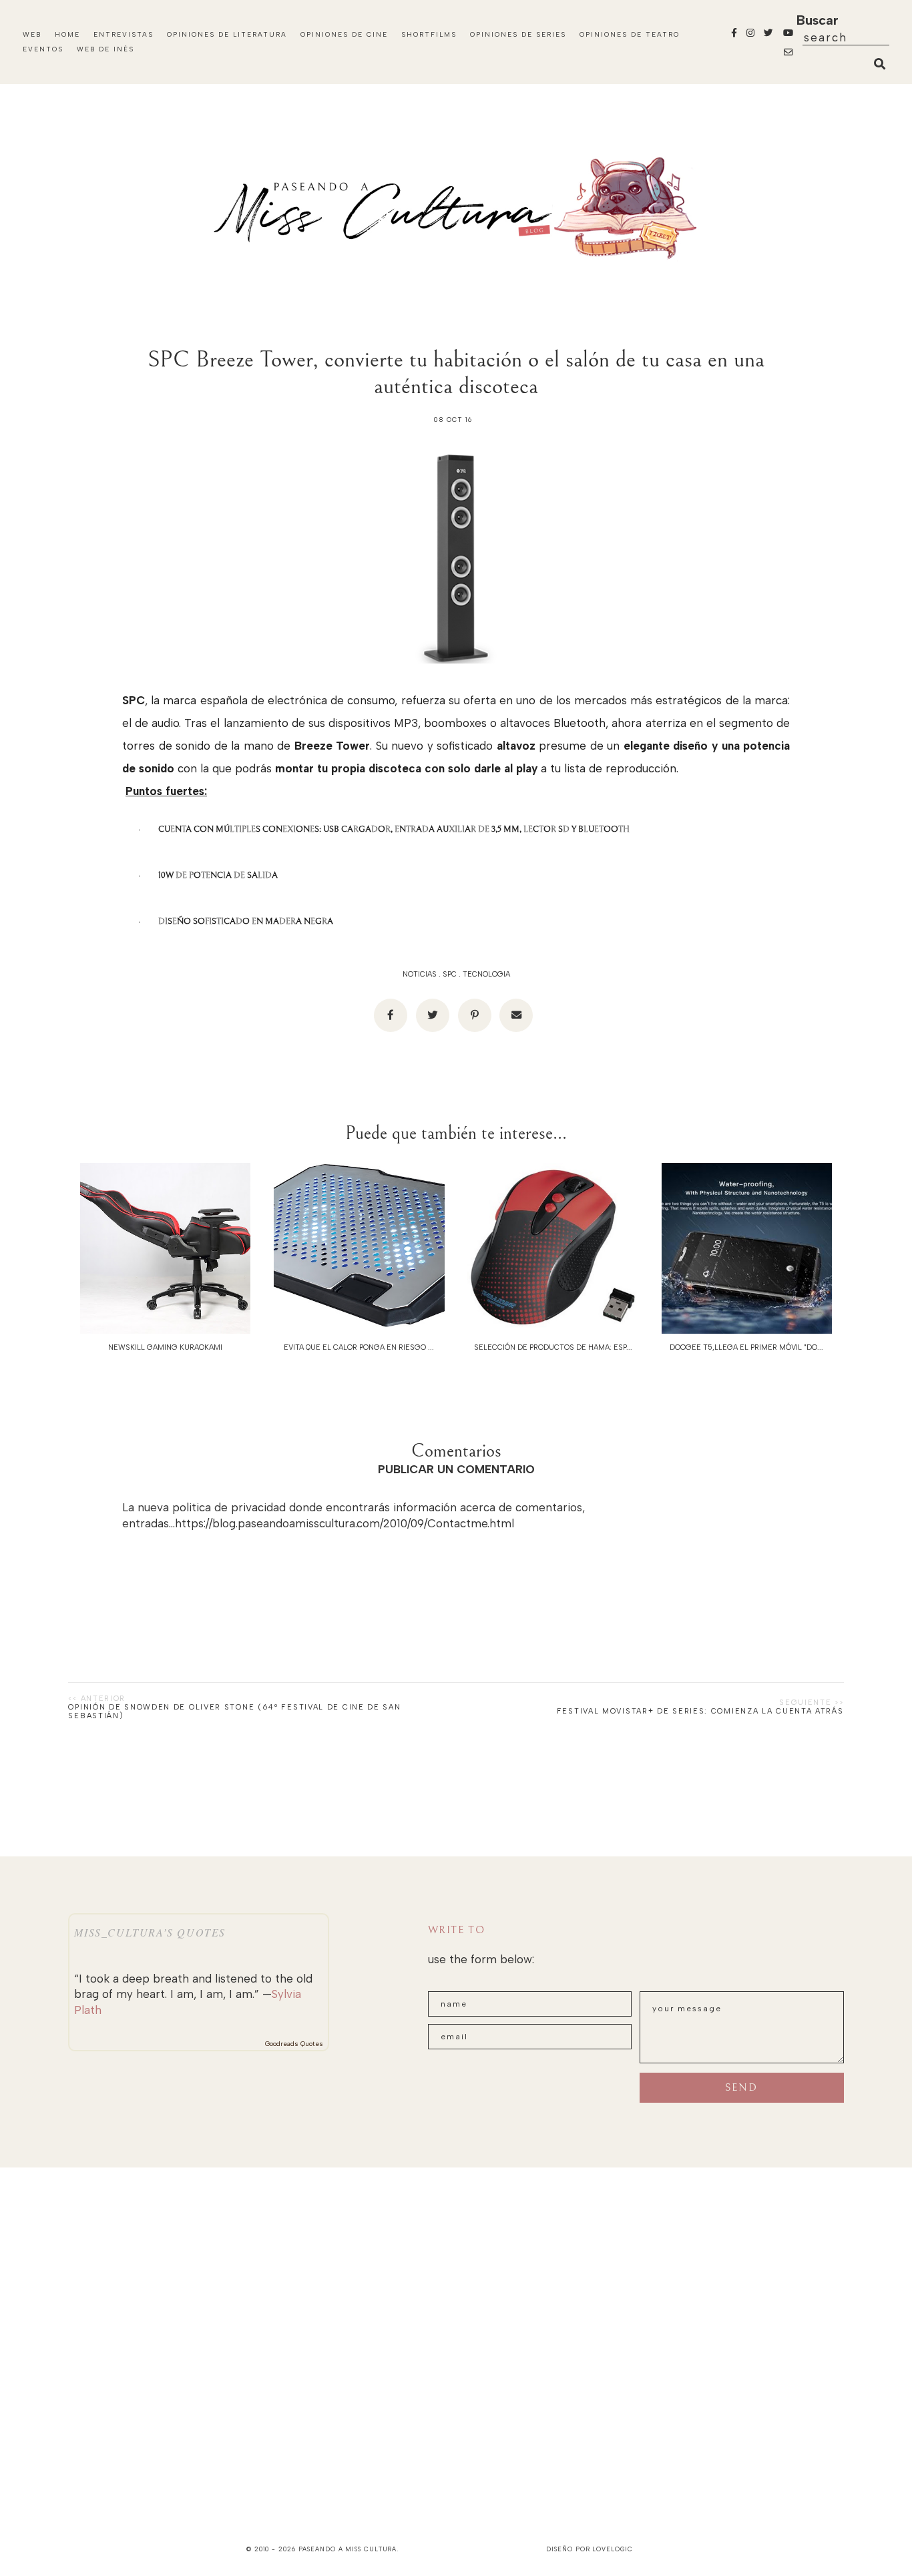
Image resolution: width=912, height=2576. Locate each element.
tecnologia (486, 974)
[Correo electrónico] (516, 1015)
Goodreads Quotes (294, 2044)
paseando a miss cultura (348, 2549)
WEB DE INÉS (105, 49)
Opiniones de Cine (344, 34)
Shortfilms (429, 34)
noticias (420, 974)
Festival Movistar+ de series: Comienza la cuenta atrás (700, 1711)
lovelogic (612, 2549)
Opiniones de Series (518, 34)
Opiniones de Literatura (227, 34)
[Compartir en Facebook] (391, 1015)
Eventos (43, 49)
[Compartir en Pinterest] (475, 1015)
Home (67, 34)
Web (32, 34)
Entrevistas (124, 34)
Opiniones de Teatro (630, 34)
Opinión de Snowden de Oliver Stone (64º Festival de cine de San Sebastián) (234, 1712)
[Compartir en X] (433, 1015)
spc (450, 974)
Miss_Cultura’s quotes (150, 1932)
